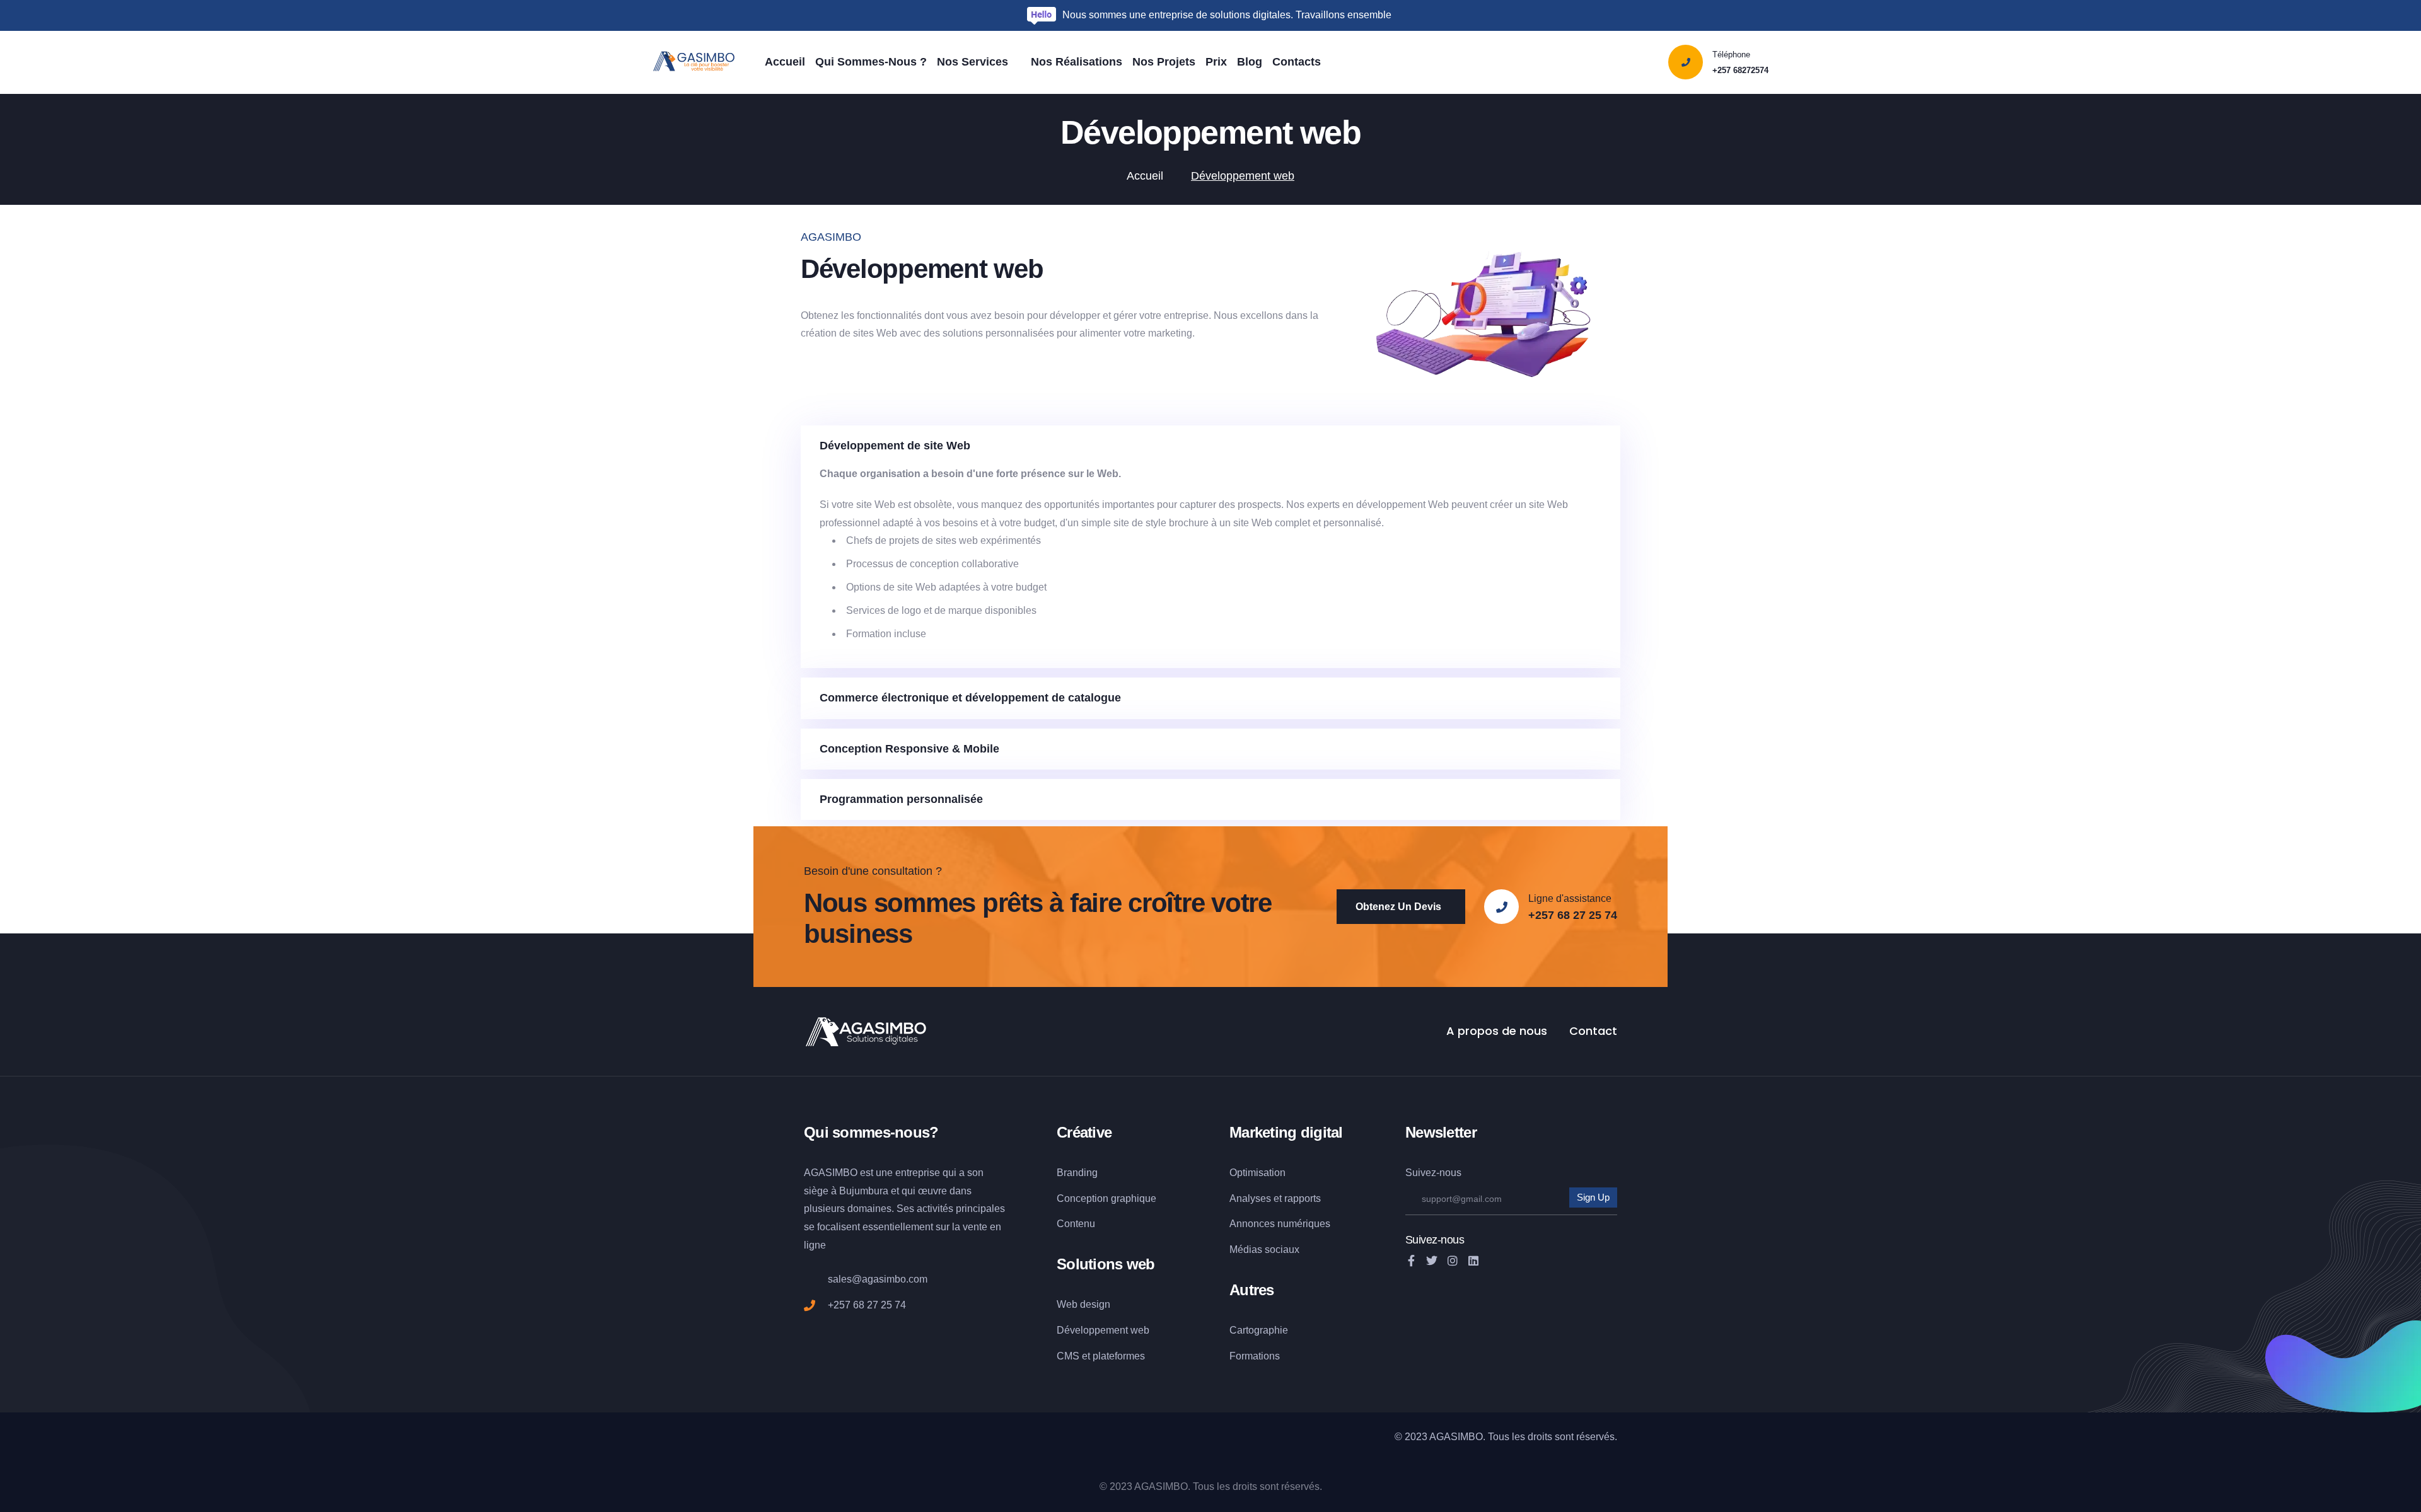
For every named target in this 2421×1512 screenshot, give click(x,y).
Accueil (1145, 176)
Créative (1084, 1132)
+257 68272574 (1740, 70)
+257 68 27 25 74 (1573, 915)
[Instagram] (1453, 1261)
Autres (1252, 1290)
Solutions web (1106, 1264)
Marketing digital (1286, 1132)
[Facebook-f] (1411, 1261)
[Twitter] (1432, 1261)
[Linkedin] (1473, 1261)
